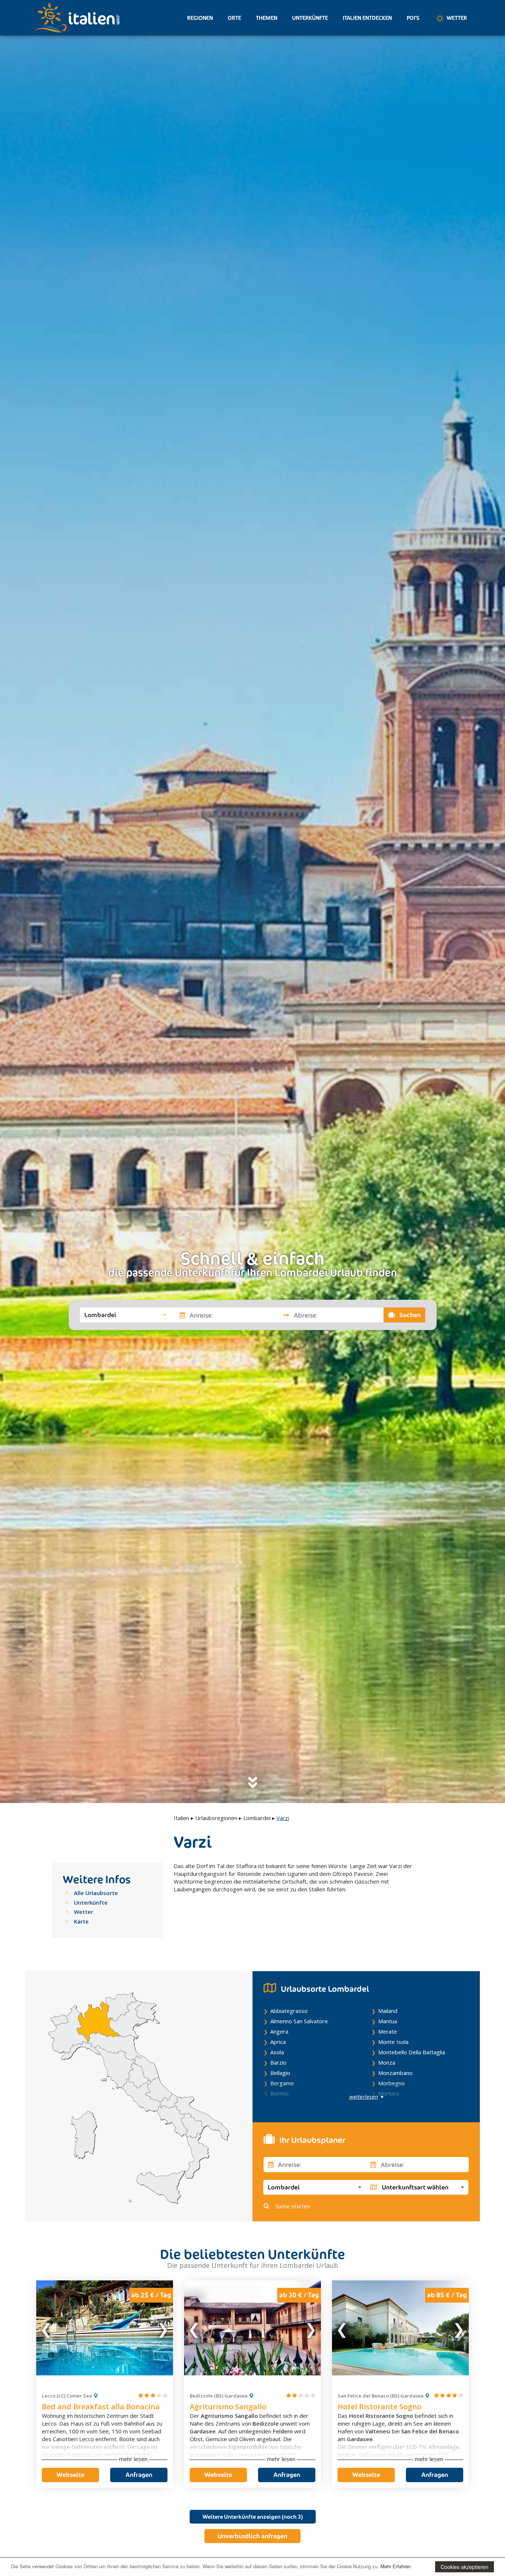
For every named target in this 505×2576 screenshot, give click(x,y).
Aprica (278, 2042)
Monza (387, 2062)
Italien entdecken (367, 18)
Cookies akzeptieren (465, 2567)
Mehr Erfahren (396, 2566)
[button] (125, 1315)
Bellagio (280, 2073)
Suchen (409, 1315)
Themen (267, 18)
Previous (47, 2328)
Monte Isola (393, 2042)
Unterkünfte (310, 18)
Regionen (200, 18)
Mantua (388, 2021)
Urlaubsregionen (216, 1818)
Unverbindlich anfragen (253, 2536)
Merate (388, 2031)
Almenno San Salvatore (299, 2021)
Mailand (388, 2011)
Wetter (456, 18)
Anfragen (139, 2475)
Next (163, 2328)
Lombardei (257, 1818)
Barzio (278, 2062)
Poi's (413, 18)
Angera (279, 2031)
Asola (277, 2052)
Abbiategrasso (289, 2011)
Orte (234, 18)
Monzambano (395, 2073)
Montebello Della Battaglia (412, 2052)
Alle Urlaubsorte (96, 1893)
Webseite (70, 2475)
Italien (182, 1818)
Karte (81, 1921)
